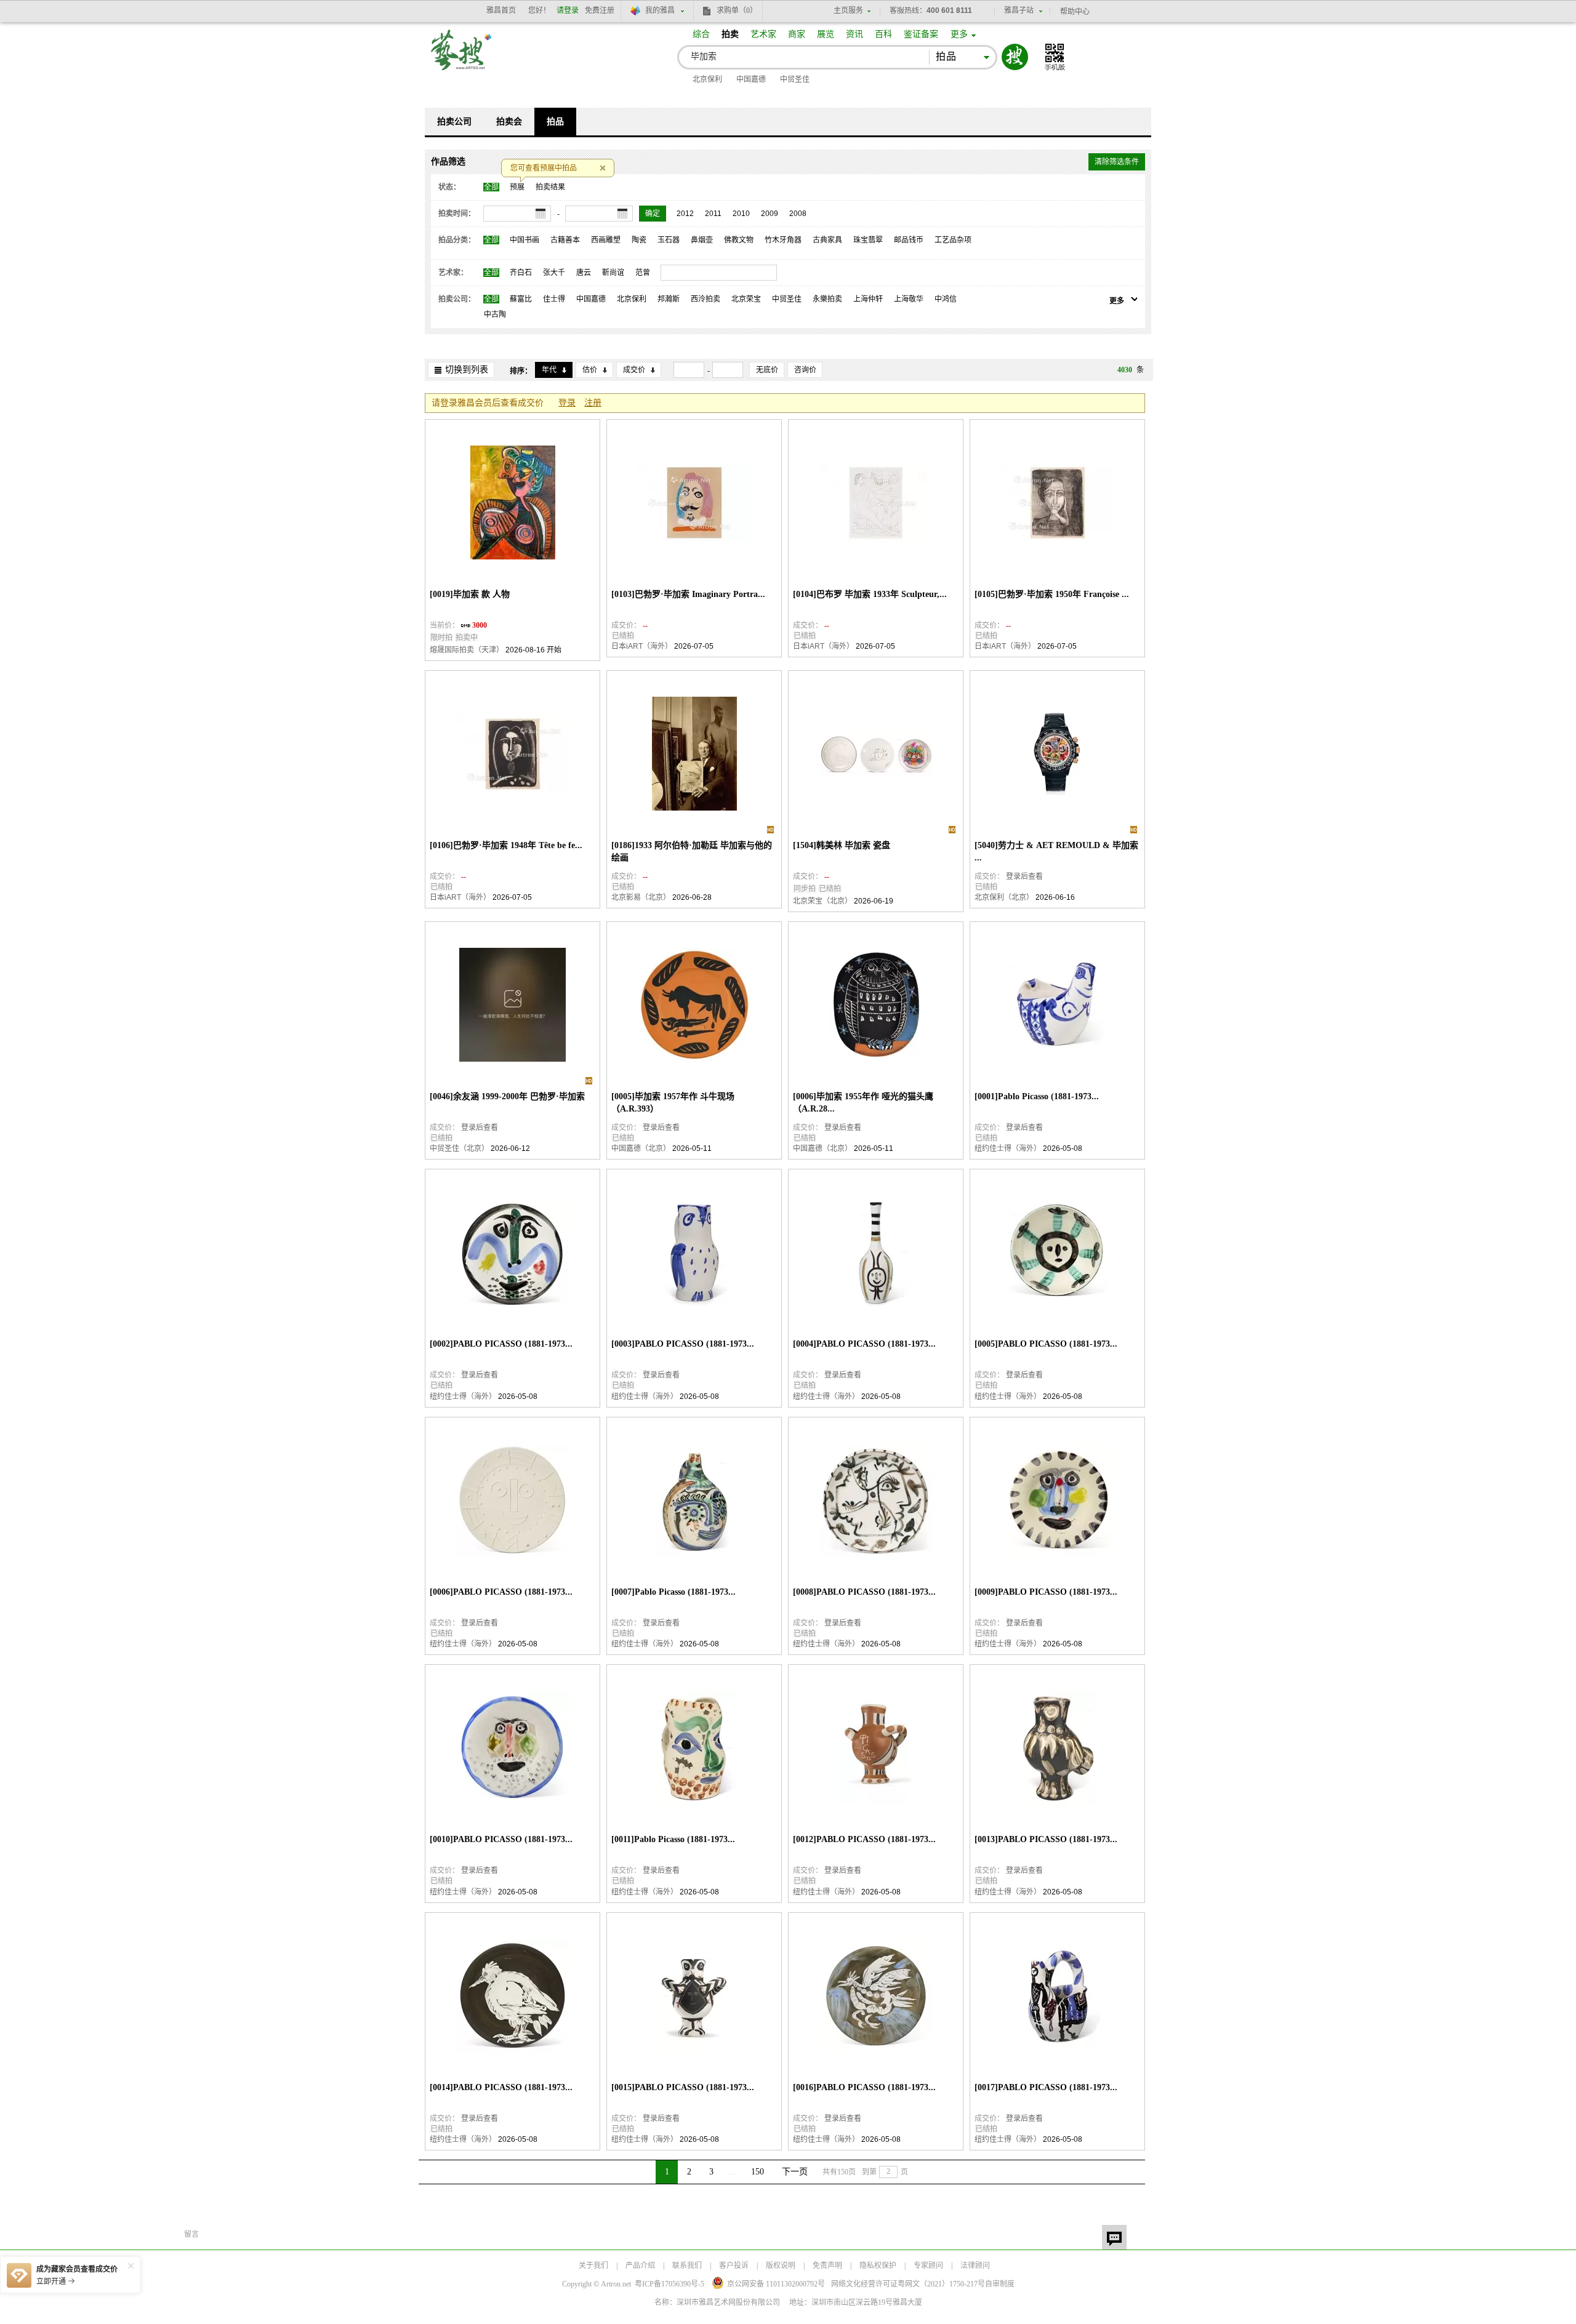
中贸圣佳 (795, 79)
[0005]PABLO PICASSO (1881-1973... (1046, 1344)
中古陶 (495, 315)
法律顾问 (975, 2266)
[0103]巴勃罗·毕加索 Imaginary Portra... (688, 594)
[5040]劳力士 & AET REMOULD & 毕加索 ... (1056, 851)
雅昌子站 (1019, 10)
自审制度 (1000, 2284)
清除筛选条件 (1117, 162)
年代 (549, 370)
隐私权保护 (878, 2266)
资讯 (854, 34)
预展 (517, 187)
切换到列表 (467, 370)
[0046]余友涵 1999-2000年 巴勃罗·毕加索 (507, 1096)
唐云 (584, 273)
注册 (593, 403)
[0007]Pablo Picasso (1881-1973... (673, 1592)
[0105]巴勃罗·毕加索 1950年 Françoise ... (1052, 594)
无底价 (767, 370)
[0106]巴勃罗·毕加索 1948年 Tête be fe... (506, 845)
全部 (491, 187)
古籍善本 (565, 240)
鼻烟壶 (702, 240)
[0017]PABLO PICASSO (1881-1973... (1046, 2087)
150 (758, 2172)
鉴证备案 (921, 34)
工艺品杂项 (953, 240)
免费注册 (600, 10)
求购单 (737, 10)
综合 (701, 34)
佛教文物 (739, 240)
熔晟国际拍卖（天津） (467, 650)
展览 (826, 34)
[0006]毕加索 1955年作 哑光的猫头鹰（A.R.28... (863, 1103)
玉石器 (669, 240)
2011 (713, 214)
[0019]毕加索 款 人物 (470, 594)
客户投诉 (734, 2266)
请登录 (568, 10)
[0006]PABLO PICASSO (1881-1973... (501, 1592)
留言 (1114, 2237)
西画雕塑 (606, 240)
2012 (685, 214)
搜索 (1015, 57)
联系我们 (687, 2266)
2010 (741, 214)
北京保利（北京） (1004, 897)
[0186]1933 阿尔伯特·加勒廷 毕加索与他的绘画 (692, 851)
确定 (653, 214)
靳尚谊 (613, 273)
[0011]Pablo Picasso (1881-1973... (673, 1839)
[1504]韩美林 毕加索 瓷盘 (842, 845)
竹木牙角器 (783, 240)
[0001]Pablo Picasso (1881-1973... (1037, 1096)
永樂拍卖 (827, 299)
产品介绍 (640, 2266)
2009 (770, 214)
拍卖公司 (454, 122)
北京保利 (707, 79)
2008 (798, 214)
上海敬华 (909, 299)
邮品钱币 (909, 240)
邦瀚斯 (669, 299)
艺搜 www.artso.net (462, 58)
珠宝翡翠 (868, 240)
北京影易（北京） (641, 897)
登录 (567, 403)
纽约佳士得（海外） (1008, 1148)
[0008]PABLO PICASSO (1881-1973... (864, 1592)
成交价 (634, 370)
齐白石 (521, 273)
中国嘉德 (751, 79)
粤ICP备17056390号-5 (669, 2284)
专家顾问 (928, 2266)
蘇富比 (521, 299)
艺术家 (763, 34)
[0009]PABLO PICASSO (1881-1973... (1046, 1592)
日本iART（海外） (642, 646)
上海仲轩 (868, 299)
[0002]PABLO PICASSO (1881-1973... (501, 1344)
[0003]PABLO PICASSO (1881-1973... (683, 1344)
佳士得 (554, 299)
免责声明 (827, 2266)
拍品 (555, 122)
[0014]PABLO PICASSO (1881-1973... (501, 2087)
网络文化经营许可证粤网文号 (908, 2284)
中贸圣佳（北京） (459, 1148)
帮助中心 (1075, 12)
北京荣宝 (746, 299)
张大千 (554, 273)
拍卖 (730, 34)
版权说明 (781, 2266)
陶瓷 (639, 240)
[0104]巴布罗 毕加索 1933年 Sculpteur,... (870, 594)
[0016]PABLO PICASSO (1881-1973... (864, 2087)
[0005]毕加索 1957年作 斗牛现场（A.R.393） (673, 1103)
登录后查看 (1024, 876)
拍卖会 (509, 122)
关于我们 (593, 2266)
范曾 (643, 273)
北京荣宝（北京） (822, 901)
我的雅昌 (660, 10)
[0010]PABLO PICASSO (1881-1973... (501, 1839)
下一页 (795, 2172)
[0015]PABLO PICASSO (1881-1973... (683, 2087)
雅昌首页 (501, 10)
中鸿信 (946, 299)
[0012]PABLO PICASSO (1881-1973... (864, 1839)
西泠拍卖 (706, 299)
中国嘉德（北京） (641, 1148)
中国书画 (525, 240)
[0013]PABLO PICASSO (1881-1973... (1046, 1839)
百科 (883, 34)
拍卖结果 (550, 187)
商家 (797, 34)
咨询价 (805, 370)
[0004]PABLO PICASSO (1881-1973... (864, 1344)
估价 (590, 370)
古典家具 (827, 240)
